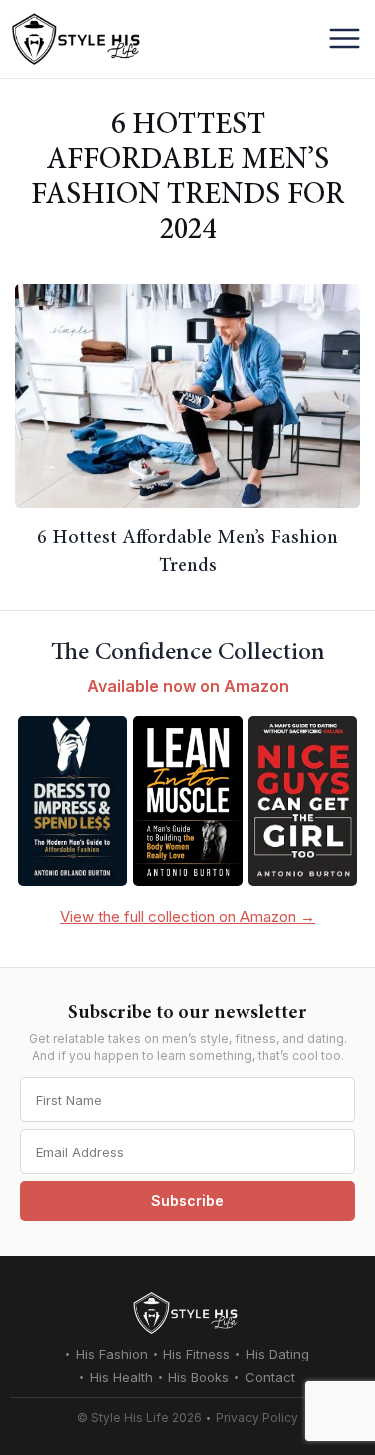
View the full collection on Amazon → (187, 916)
